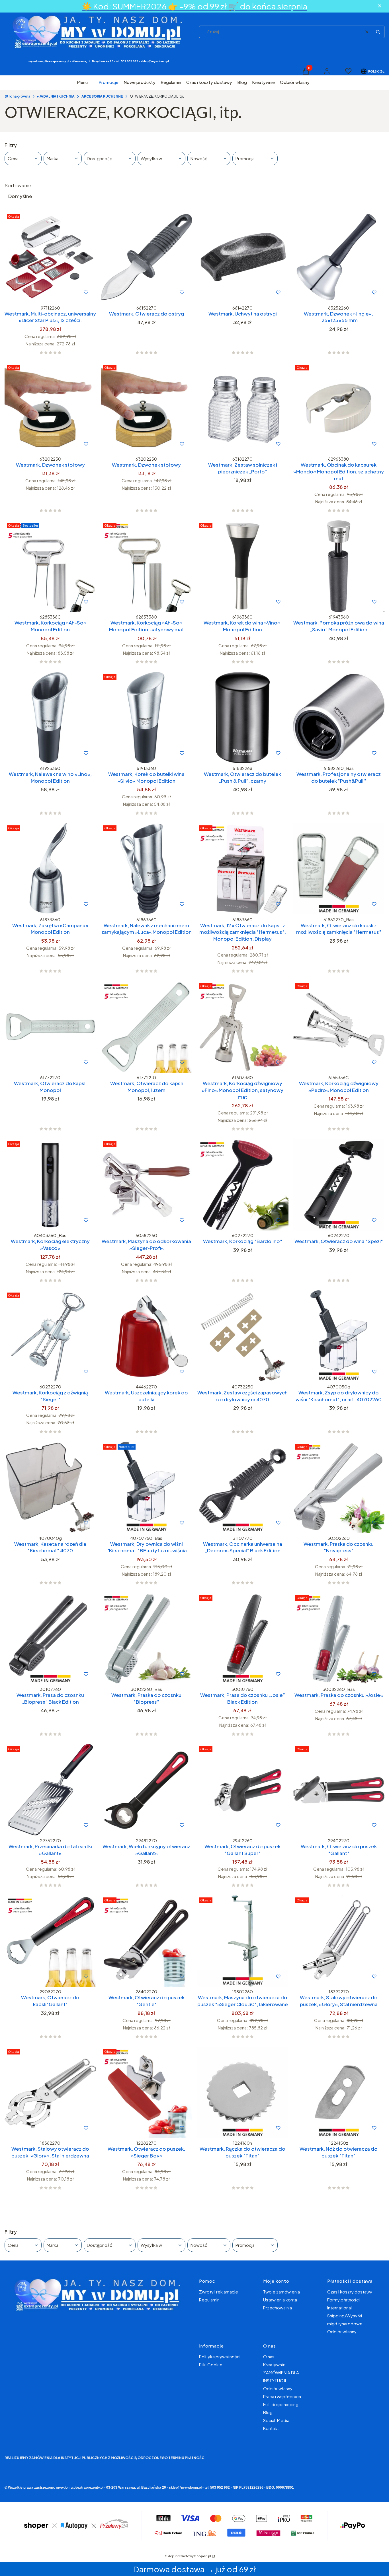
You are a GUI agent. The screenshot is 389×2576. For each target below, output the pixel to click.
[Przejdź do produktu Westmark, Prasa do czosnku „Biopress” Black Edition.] (50, 1639)
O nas (269, 2356)
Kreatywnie (274, 2364)
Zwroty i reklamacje (219, 2292)
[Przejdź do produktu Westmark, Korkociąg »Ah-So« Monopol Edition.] (50, 566)
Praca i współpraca (282, 2396)
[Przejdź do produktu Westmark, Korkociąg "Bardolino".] (243, 1185)
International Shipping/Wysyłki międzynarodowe (345, 2316)
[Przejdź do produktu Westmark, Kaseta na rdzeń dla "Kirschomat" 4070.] (50, 1487)
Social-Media (276, 2420)
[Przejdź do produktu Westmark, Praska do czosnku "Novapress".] (339, 1487)
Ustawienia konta (280, 2300)
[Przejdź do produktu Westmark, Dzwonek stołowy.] (50, 408)
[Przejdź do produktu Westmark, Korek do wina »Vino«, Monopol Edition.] (243, 566)
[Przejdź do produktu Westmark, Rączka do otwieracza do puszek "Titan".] (243, 2092)
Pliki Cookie (211, 2364)
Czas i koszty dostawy (350, 2292)
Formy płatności (343, 2300)
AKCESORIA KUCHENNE (102, 96)
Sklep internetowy (188, 2556)
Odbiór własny (342, 2331)
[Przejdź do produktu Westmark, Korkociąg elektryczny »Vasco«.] (50, 1185)
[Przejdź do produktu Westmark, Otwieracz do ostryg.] (147, 257)
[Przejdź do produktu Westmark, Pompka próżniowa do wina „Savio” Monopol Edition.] (339, 566)
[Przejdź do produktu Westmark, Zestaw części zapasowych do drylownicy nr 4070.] (243, 1336)
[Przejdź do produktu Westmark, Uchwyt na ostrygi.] (243, 257)
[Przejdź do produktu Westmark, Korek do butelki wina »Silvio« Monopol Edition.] (147, 718)
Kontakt (271, 2428)
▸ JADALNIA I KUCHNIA (56, 96)
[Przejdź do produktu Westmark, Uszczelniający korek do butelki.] (147, 1336)
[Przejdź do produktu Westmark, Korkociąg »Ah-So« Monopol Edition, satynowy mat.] (147, 566)
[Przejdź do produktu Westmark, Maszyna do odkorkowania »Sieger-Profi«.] (147, 1185)
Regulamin (209, 2300)
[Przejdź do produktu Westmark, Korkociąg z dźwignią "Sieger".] (50, 1336)
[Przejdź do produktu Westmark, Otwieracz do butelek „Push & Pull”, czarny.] (243, 718)
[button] (378, 32)
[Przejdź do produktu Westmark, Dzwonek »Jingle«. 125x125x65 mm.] (339, 257)
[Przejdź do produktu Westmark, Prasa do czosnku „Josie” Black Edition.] (243, 1639)
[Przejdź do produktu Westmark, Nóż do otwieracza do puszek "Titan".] (339, 2092)
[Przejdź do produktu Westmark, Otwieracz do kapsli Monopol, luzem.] (147, 1027)
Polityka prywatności (220, 2356)
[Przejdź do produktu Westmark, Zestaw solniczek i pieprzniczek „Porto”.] (243, 408)
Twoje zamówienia (281, 2292)
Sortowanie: (19, 185)
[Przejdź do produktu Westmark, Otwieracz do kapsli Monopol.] (50, 1027)
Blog (268, 2412)
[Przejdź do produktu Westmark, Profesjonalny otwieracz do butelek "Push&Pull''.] (339, 718)
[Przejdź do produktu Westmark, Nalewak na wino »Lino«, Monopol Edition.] (50, 718)
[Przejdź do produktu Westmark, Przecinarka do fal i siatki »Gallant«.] (50, 1790)
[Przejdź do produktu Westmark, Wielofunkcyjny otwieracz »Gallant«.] (147, 1790)
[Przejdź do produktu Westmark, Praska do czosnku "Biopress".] (147, 1639)
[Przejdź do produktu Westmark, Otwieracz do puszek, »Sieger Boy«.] (147, 2092)
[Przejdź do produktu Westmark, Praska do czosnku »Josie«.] (339, 1639)
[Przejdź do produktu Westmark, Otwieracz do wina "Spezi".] (339, 1185)
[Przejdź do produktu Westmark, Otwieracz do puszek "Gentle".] (147, 1941)
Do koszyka (38, 292)
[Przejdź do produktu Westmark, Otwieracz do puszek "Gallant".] (339, 1790)
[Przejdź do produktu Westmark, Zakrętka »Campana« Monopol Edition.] (50, 869)
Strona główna (17, 96)
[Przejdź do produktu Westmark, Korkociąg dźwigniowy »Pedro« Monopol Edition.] (339, 1027)
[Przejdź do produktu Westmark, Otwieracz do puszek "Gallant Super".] (243, 1790)
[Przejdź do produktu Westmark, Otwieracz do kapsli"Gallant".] (50, 1941)
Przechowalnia (278, 2308)
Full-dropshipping (281, 2404)
